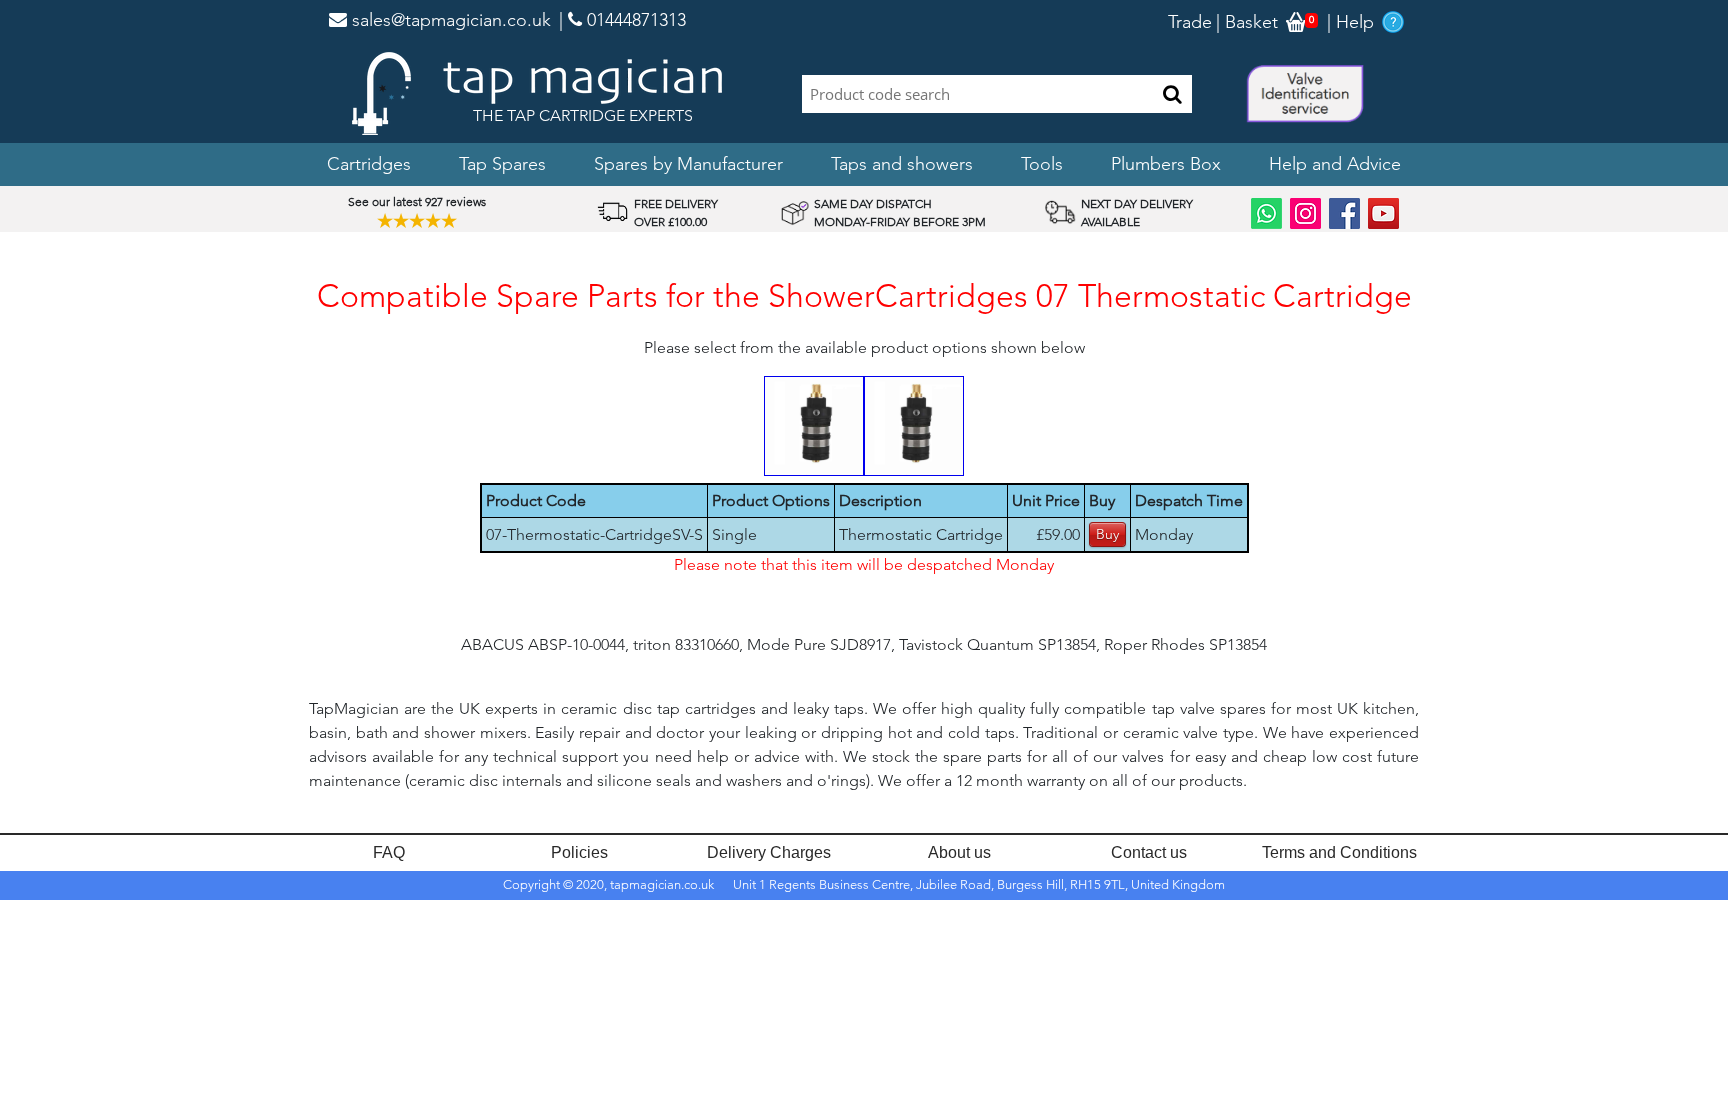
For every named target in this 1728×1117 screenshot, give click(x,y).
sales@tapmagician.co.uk (449, 20)
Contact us (1149, 852)
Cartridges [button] (369, 164)
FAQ (389, 852)
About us (959, 852)
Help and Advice (1335, 164)
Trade (1190, 22)
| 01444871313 (622, 20)
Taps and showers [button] (902, 164)
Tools (1042, 164)
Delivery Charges (769, 852)
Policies (579, 852)
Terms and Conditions (1339, 852)
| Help (1350, 22)
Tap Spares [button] (502, 164)
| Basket (1247, 22)
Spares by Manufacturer (688, 164)
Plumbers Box (1166, 164)
